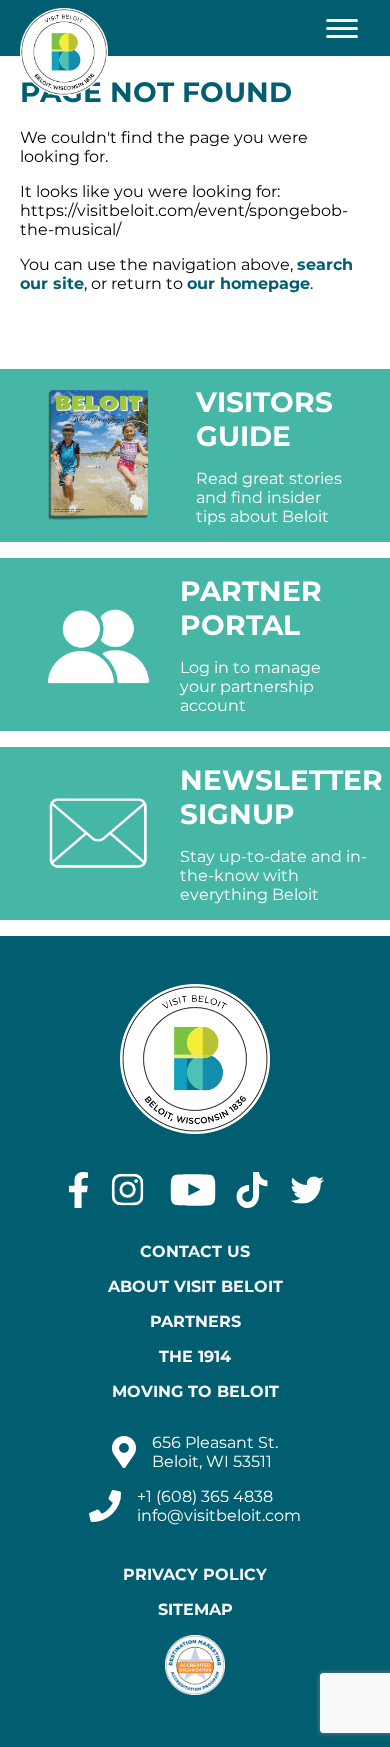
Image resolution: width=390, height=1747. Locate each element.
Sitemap (195, 1609)
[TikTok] (252, 1190)
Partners (195, 1321)
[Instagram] (127, 1190)
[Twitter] (307, 1190)
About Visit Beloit (195, 1286)
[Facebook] (78, 1190)
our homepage (248, 283)
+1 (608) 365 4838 (205, 1496)
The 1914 (195, 1356)
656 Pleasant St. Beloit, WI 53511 (215, 1452)
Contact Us (195, 1251)
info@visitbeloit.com (219, 1515)
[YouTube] (193, 1190)
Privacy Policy (195, 1574)
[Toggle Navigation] (342, 28)
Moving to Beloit (195, 1391)
